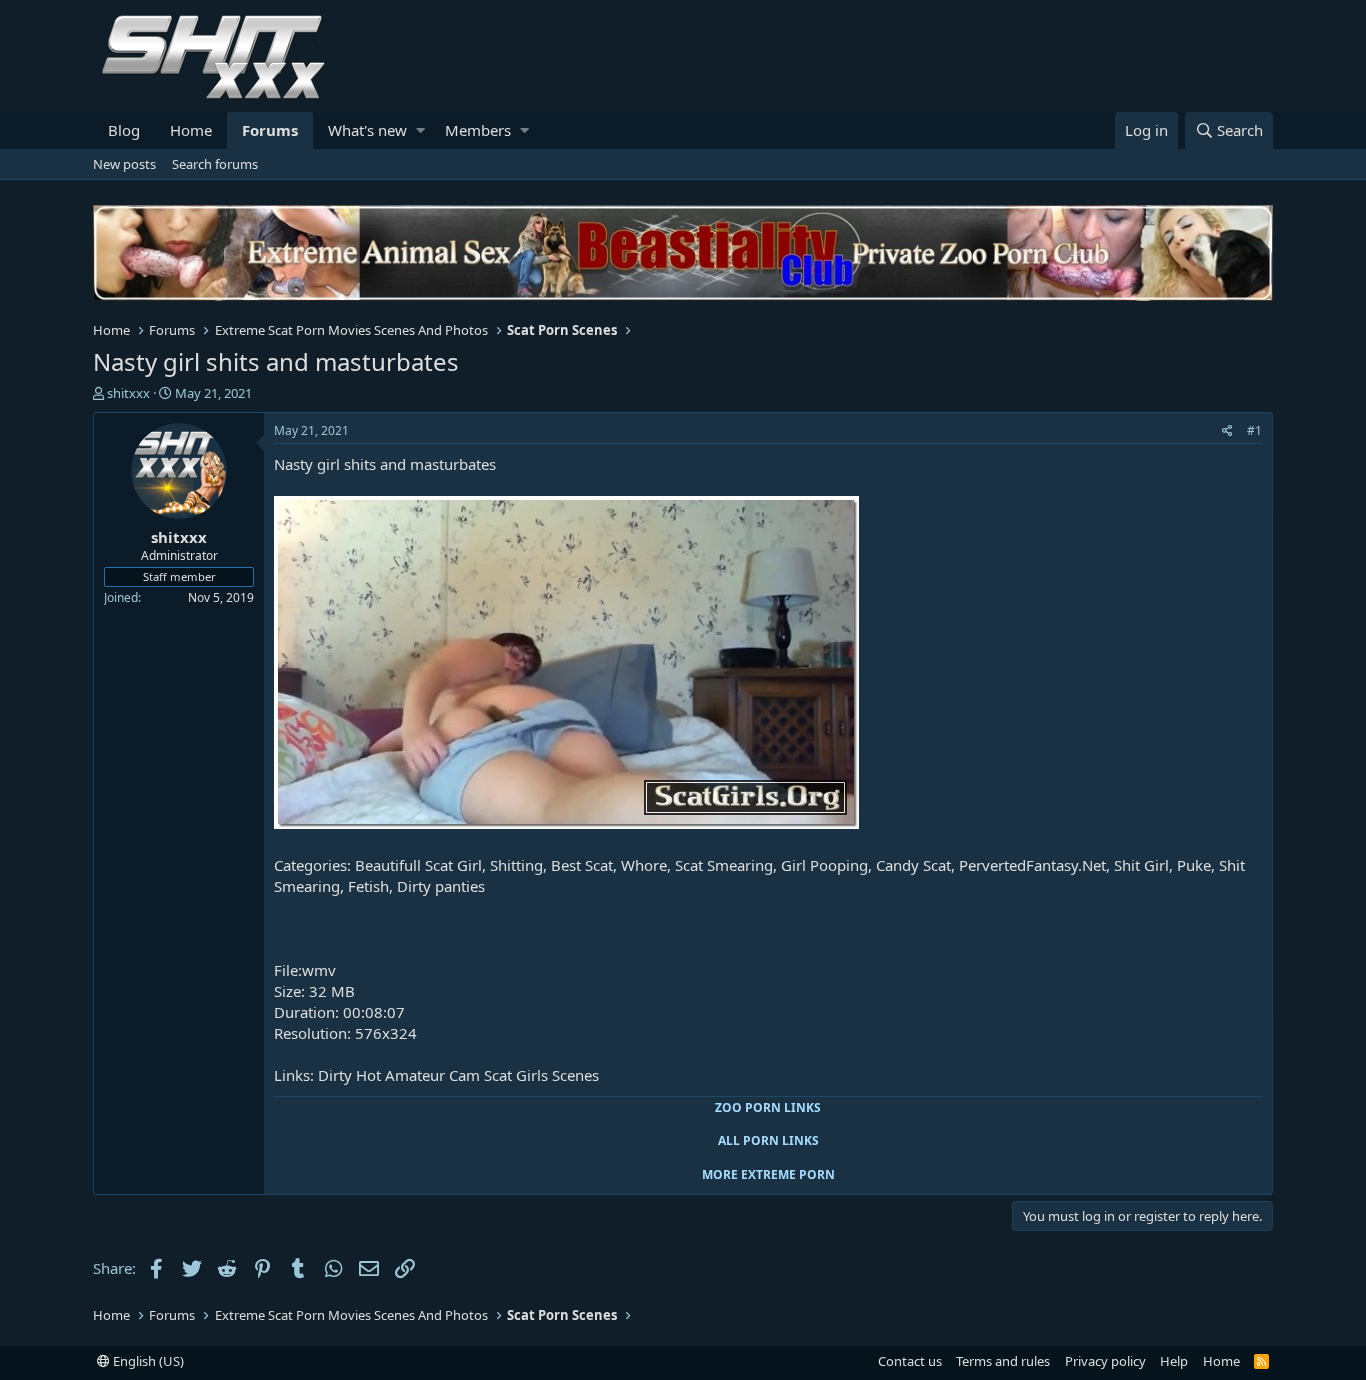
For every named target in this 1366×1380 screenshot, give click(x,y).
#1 (1254, 430)
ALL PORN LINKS (768, 1140)
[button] (420, 130)
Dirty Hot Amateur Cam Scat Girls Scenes (458, 1075)
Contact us (910, 1361)
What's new (367, 130)
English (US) (147, 1361)
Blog (124, 130)
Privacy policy (1105, 1361)
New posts (124, 164)
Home (191, 130)
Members (478, 130)
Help (1174, 1361)
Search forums (215, 164)
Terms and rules (1003, 1361)
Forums (270, 130)
